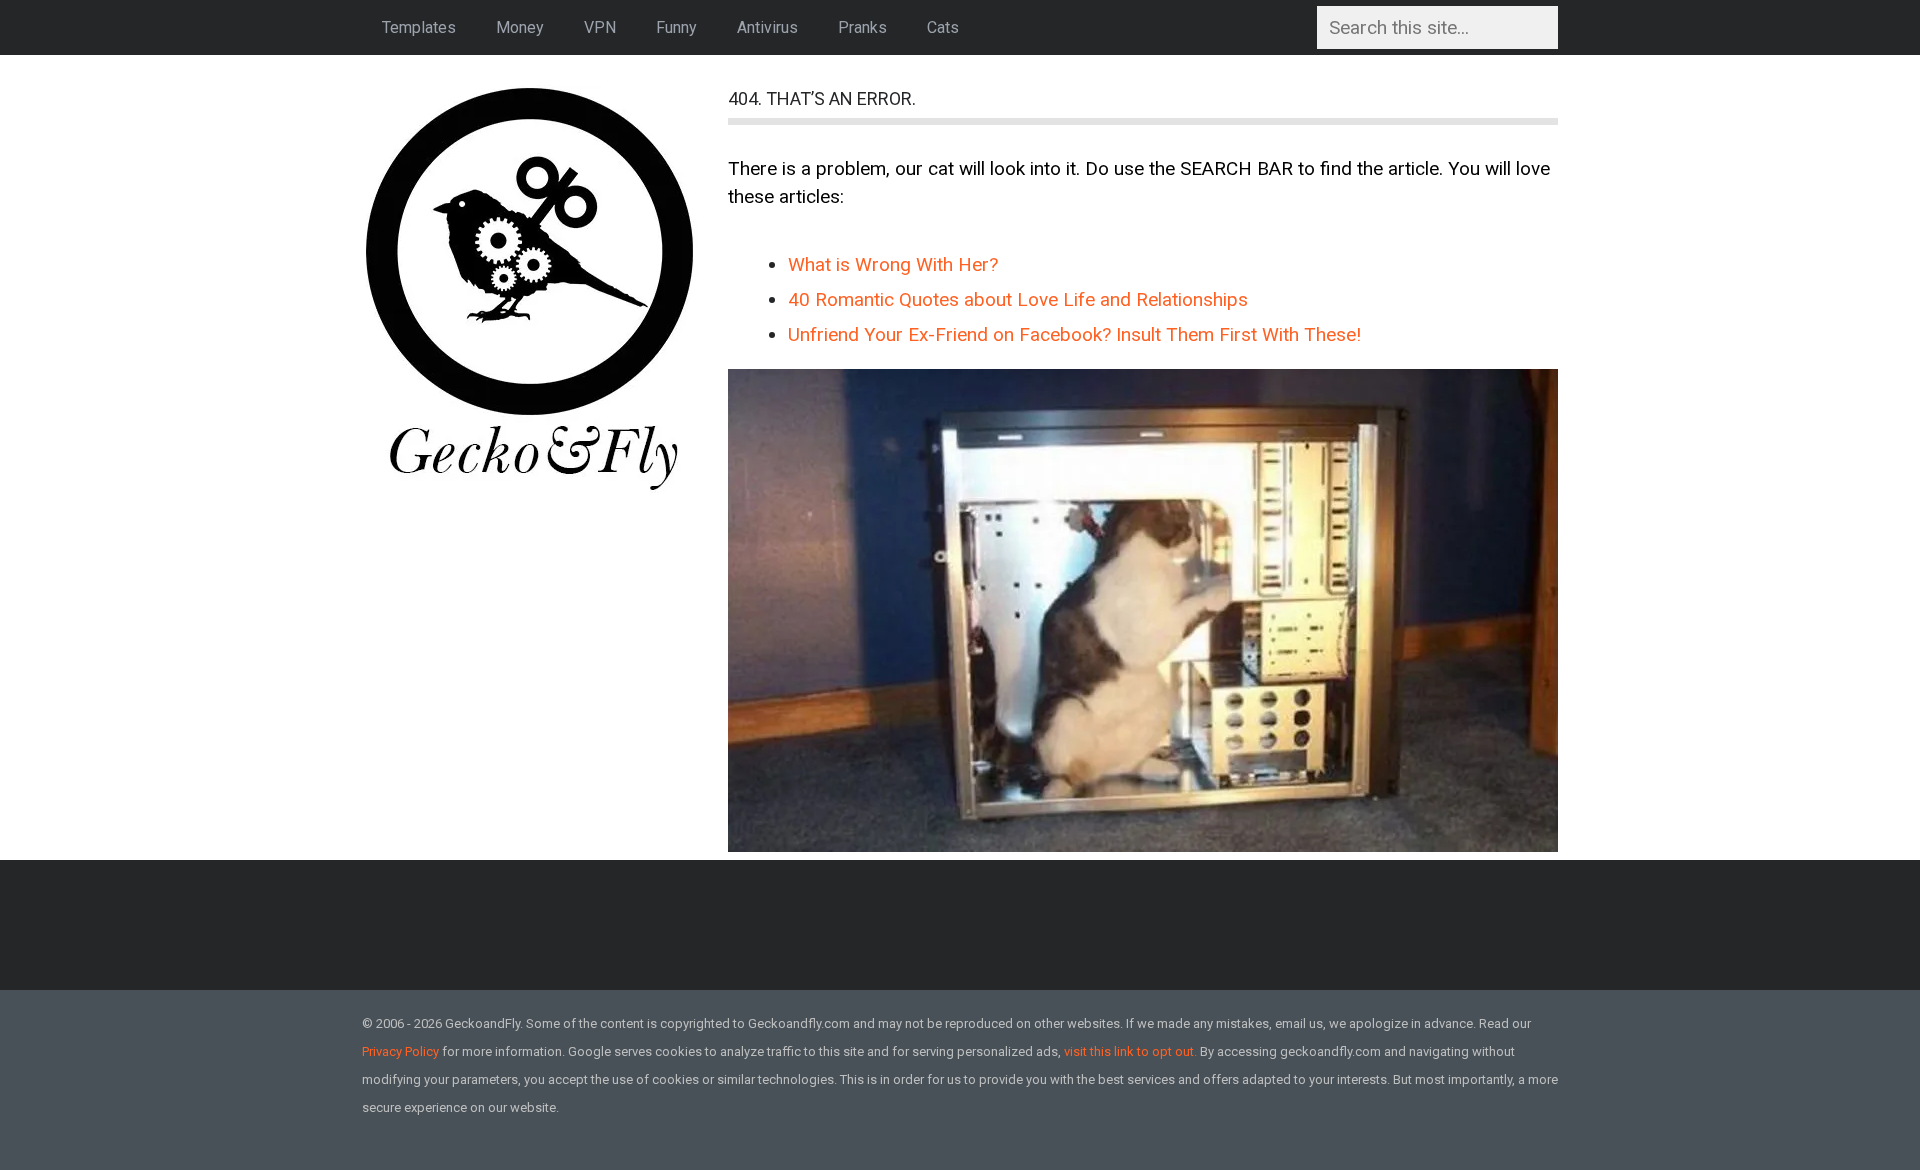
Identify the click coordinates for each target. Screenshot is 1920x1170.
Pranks (862, 27)
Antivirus (767, 27)
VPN (600, 27)
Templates (419, 27)
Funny (676, 27)
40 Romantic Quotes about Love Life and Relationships (1018, 299)
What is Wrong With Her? (893, 264)
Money (520, 27)
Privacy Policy (400, 1051)
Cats (943, 27)
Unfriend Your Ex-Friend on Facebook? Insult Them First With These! (1074, 334)
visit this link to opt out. (1130, 1051)
